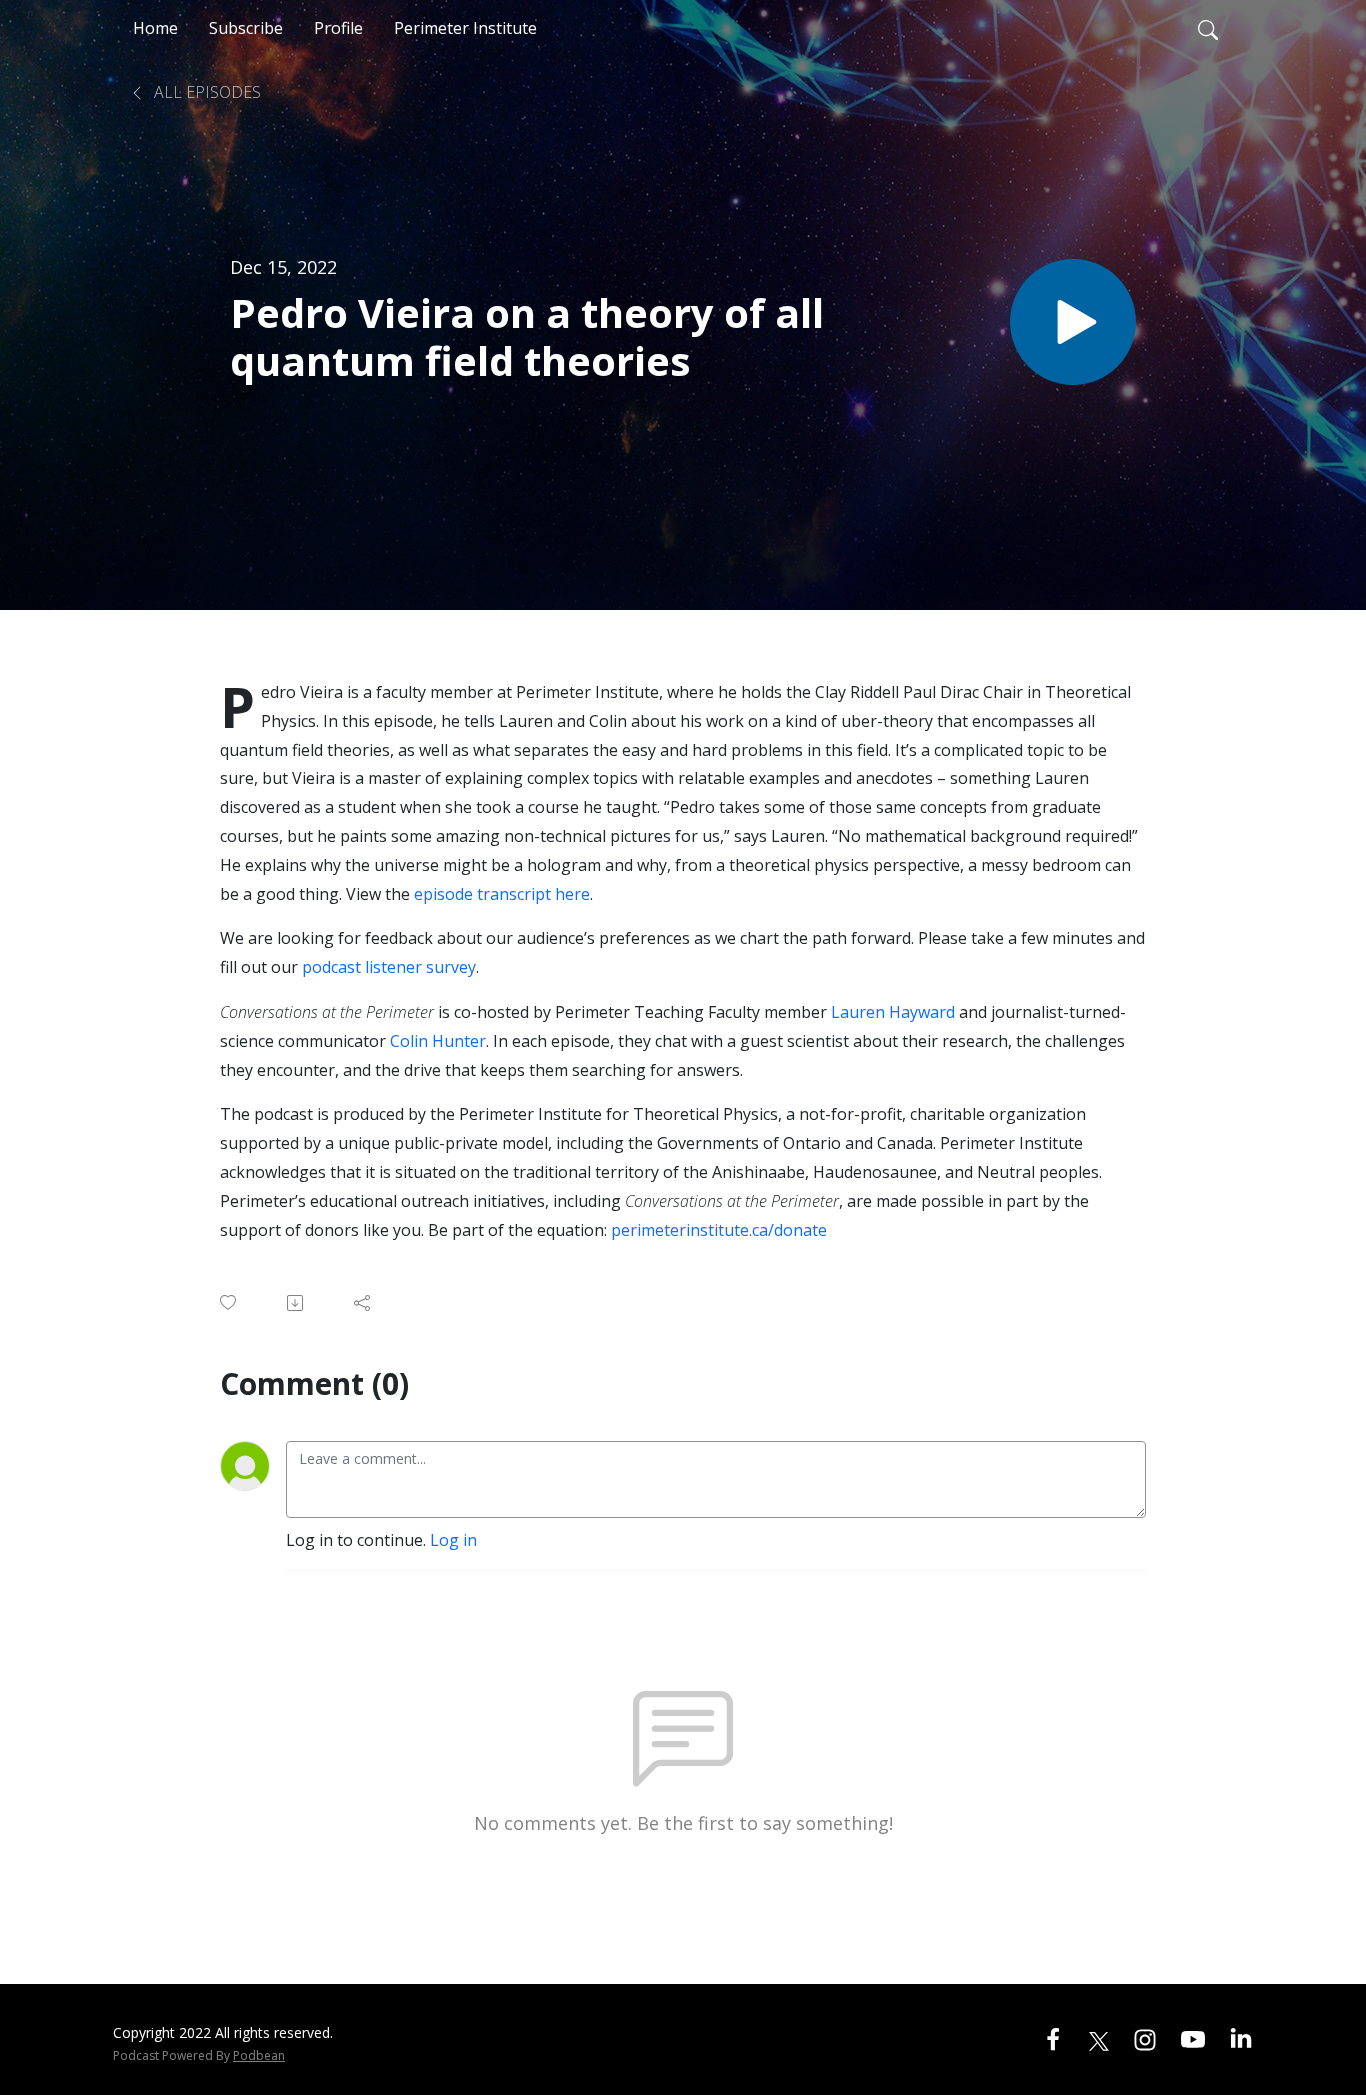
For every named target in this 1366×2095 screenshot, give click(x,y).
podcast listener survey (389, 967)
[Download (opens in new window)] (296, 1303)
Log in (453, 1540)
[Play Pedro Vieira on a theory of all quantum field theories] (1073, 322)
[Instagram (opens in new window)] (1145, 2039)
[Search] (1208, 28)
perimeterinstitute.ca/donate (719, 1230)
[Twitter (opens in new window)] (1099, 2039)
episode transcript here (502, 894)
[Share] (363, 1303)
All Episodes (205, 92)
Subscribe (246, 28)
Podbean (259, 2055)
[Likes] (229, 1302)
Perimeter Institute (465, 28)
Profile (338, 28)
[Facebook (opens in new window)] (1053, 2039)
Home (155, 28)
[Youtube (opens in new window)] (1193, 2039)
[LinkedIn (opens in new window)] (1241, 2039)
